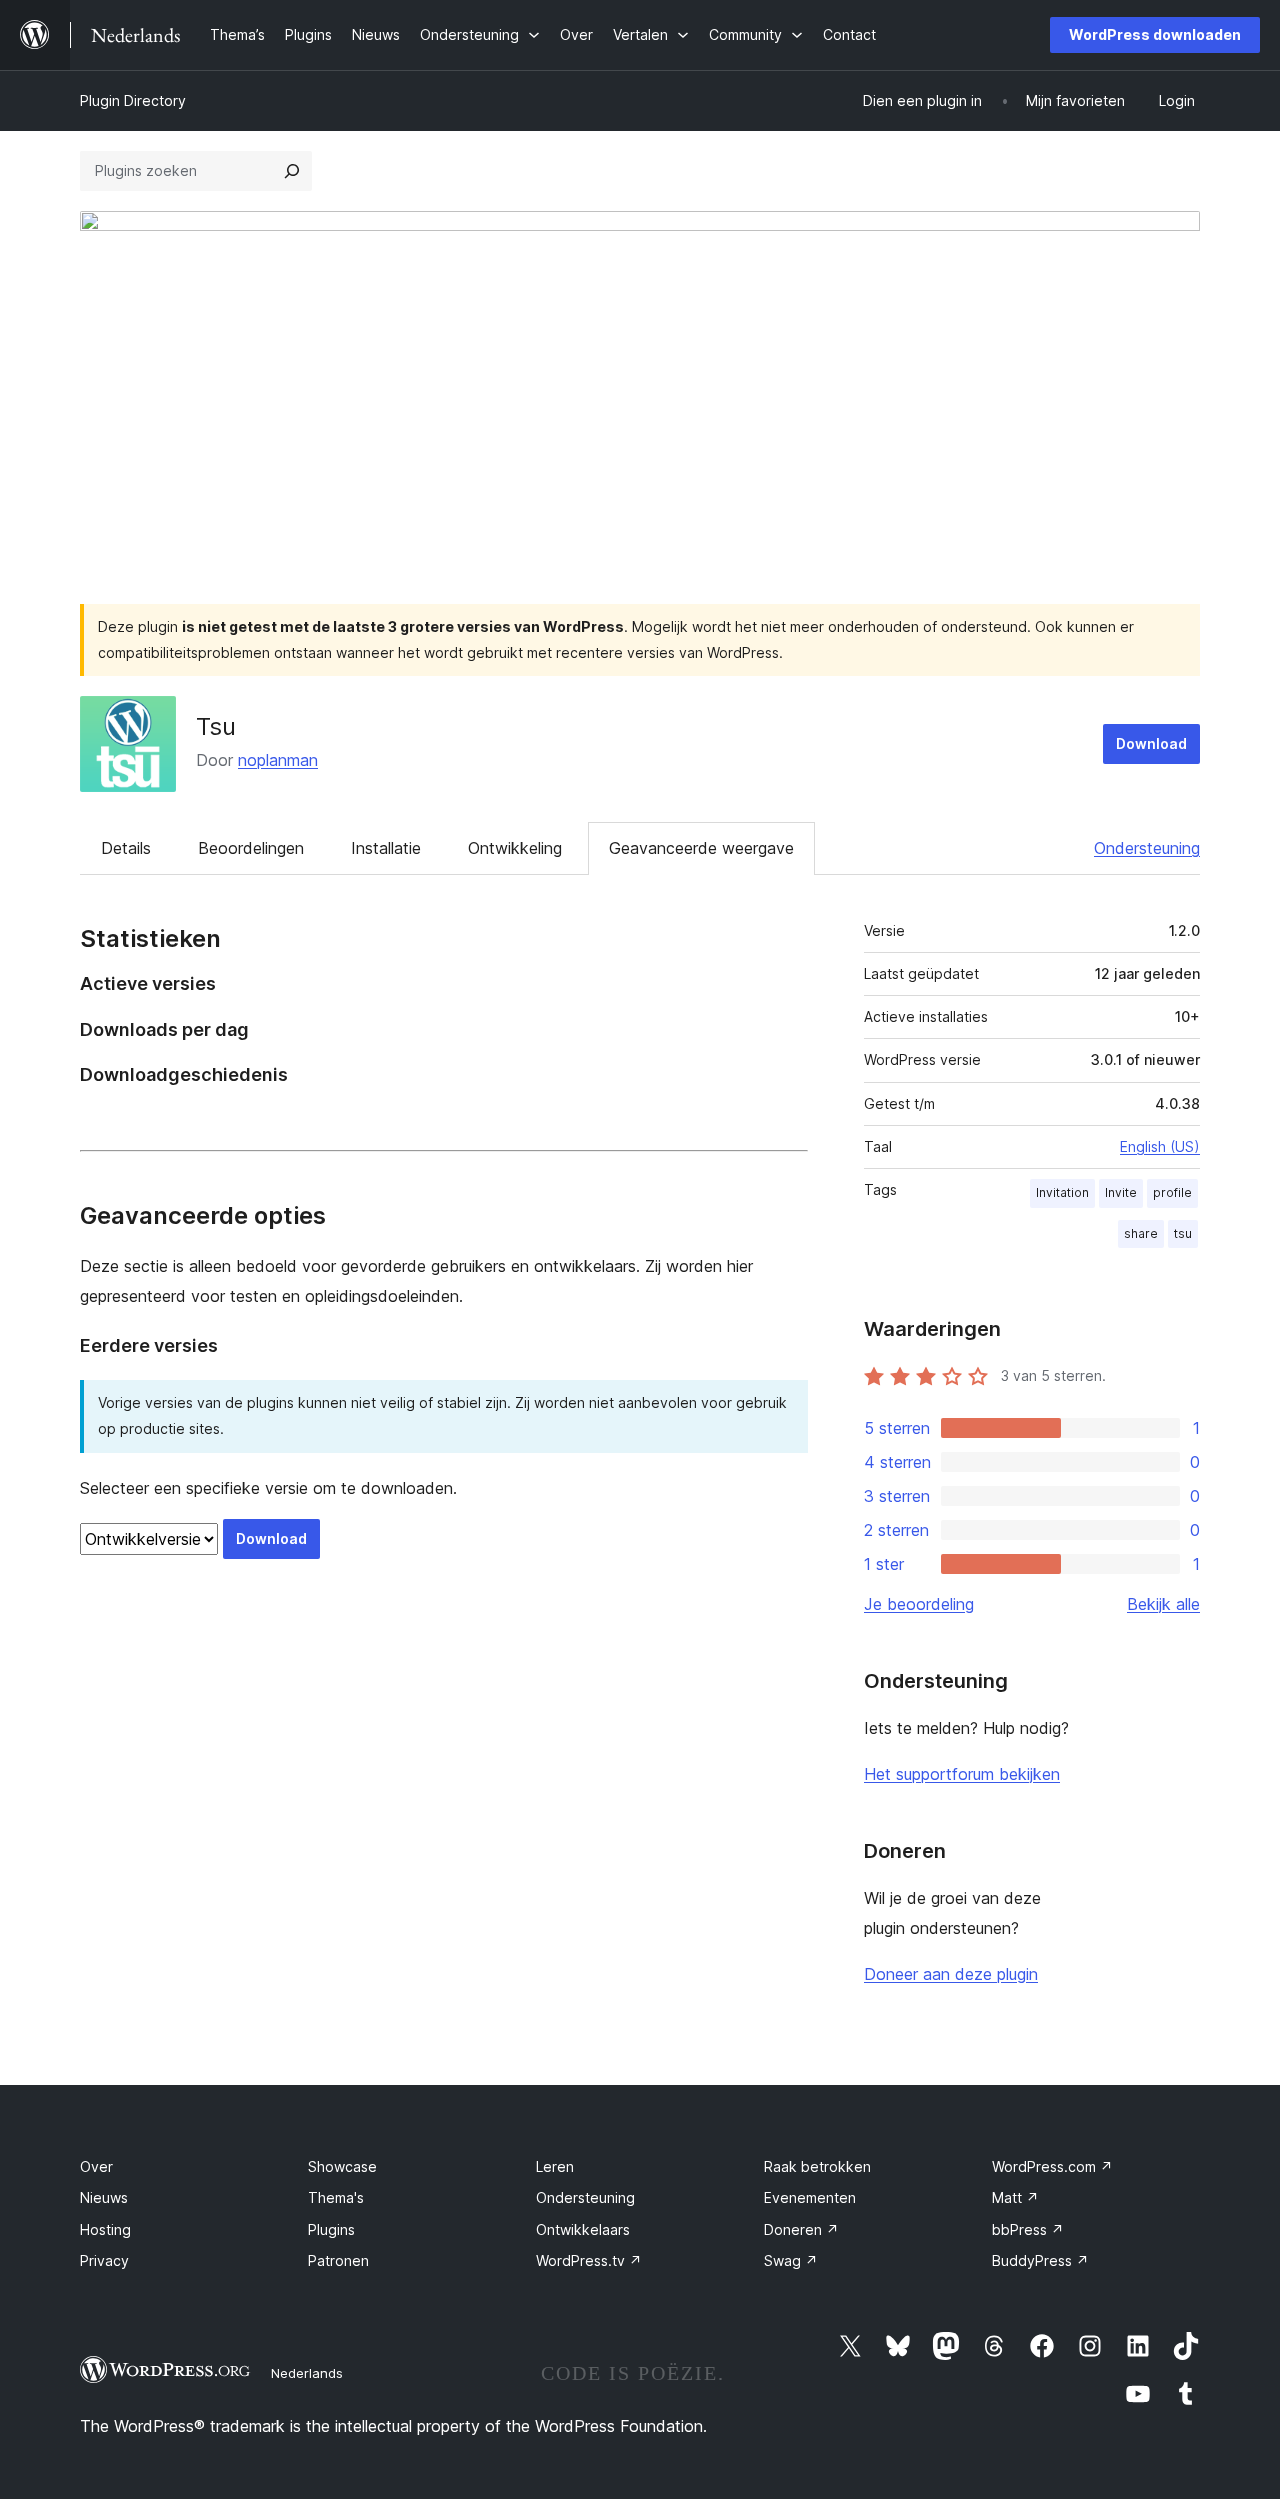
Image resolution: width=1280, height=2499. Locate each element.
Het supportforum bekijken (962, 1774)
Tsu (216, 726)
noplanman (278, 760)
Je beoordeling (919, 1604)
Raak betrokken (817, 2166)
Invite (1121, 1192)
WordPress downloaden (1155, 34)
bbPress (1028, 2229)
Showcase (342, 2166)
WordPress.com (1052, 2166)
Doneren (801, 2229)
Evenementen (810, 2197)
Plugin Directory (133, 100)
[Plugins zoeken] (292, 171)
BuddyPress (1040, 2260)
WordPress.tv (589, 2260)
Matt (1015, 2197)
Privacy (104, 2260)
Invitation (1062, 1192)
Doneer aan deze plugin (951, 1974)
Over (96, 2166)
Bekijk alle (1163, 1604)
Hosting (105, 2229)
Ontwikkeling (515, 848)
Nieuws (104, 2197)
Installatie (386, 848)
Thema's (336, 2197)
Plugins (331, 2229)
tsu (1183, 1233)
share (1141, 1233)
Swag (791, 2260)
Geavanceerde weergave (701, 848)
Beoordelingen (251, 848)
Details (126, 848)
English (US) (1160, 1146)
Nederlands (307, 2373)
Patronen (338, 2260)
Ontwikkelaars (583, 2229)
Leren (555, 2166)
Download (1151, 743)
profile (1172, 1192)
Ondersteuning (1147, 848)
